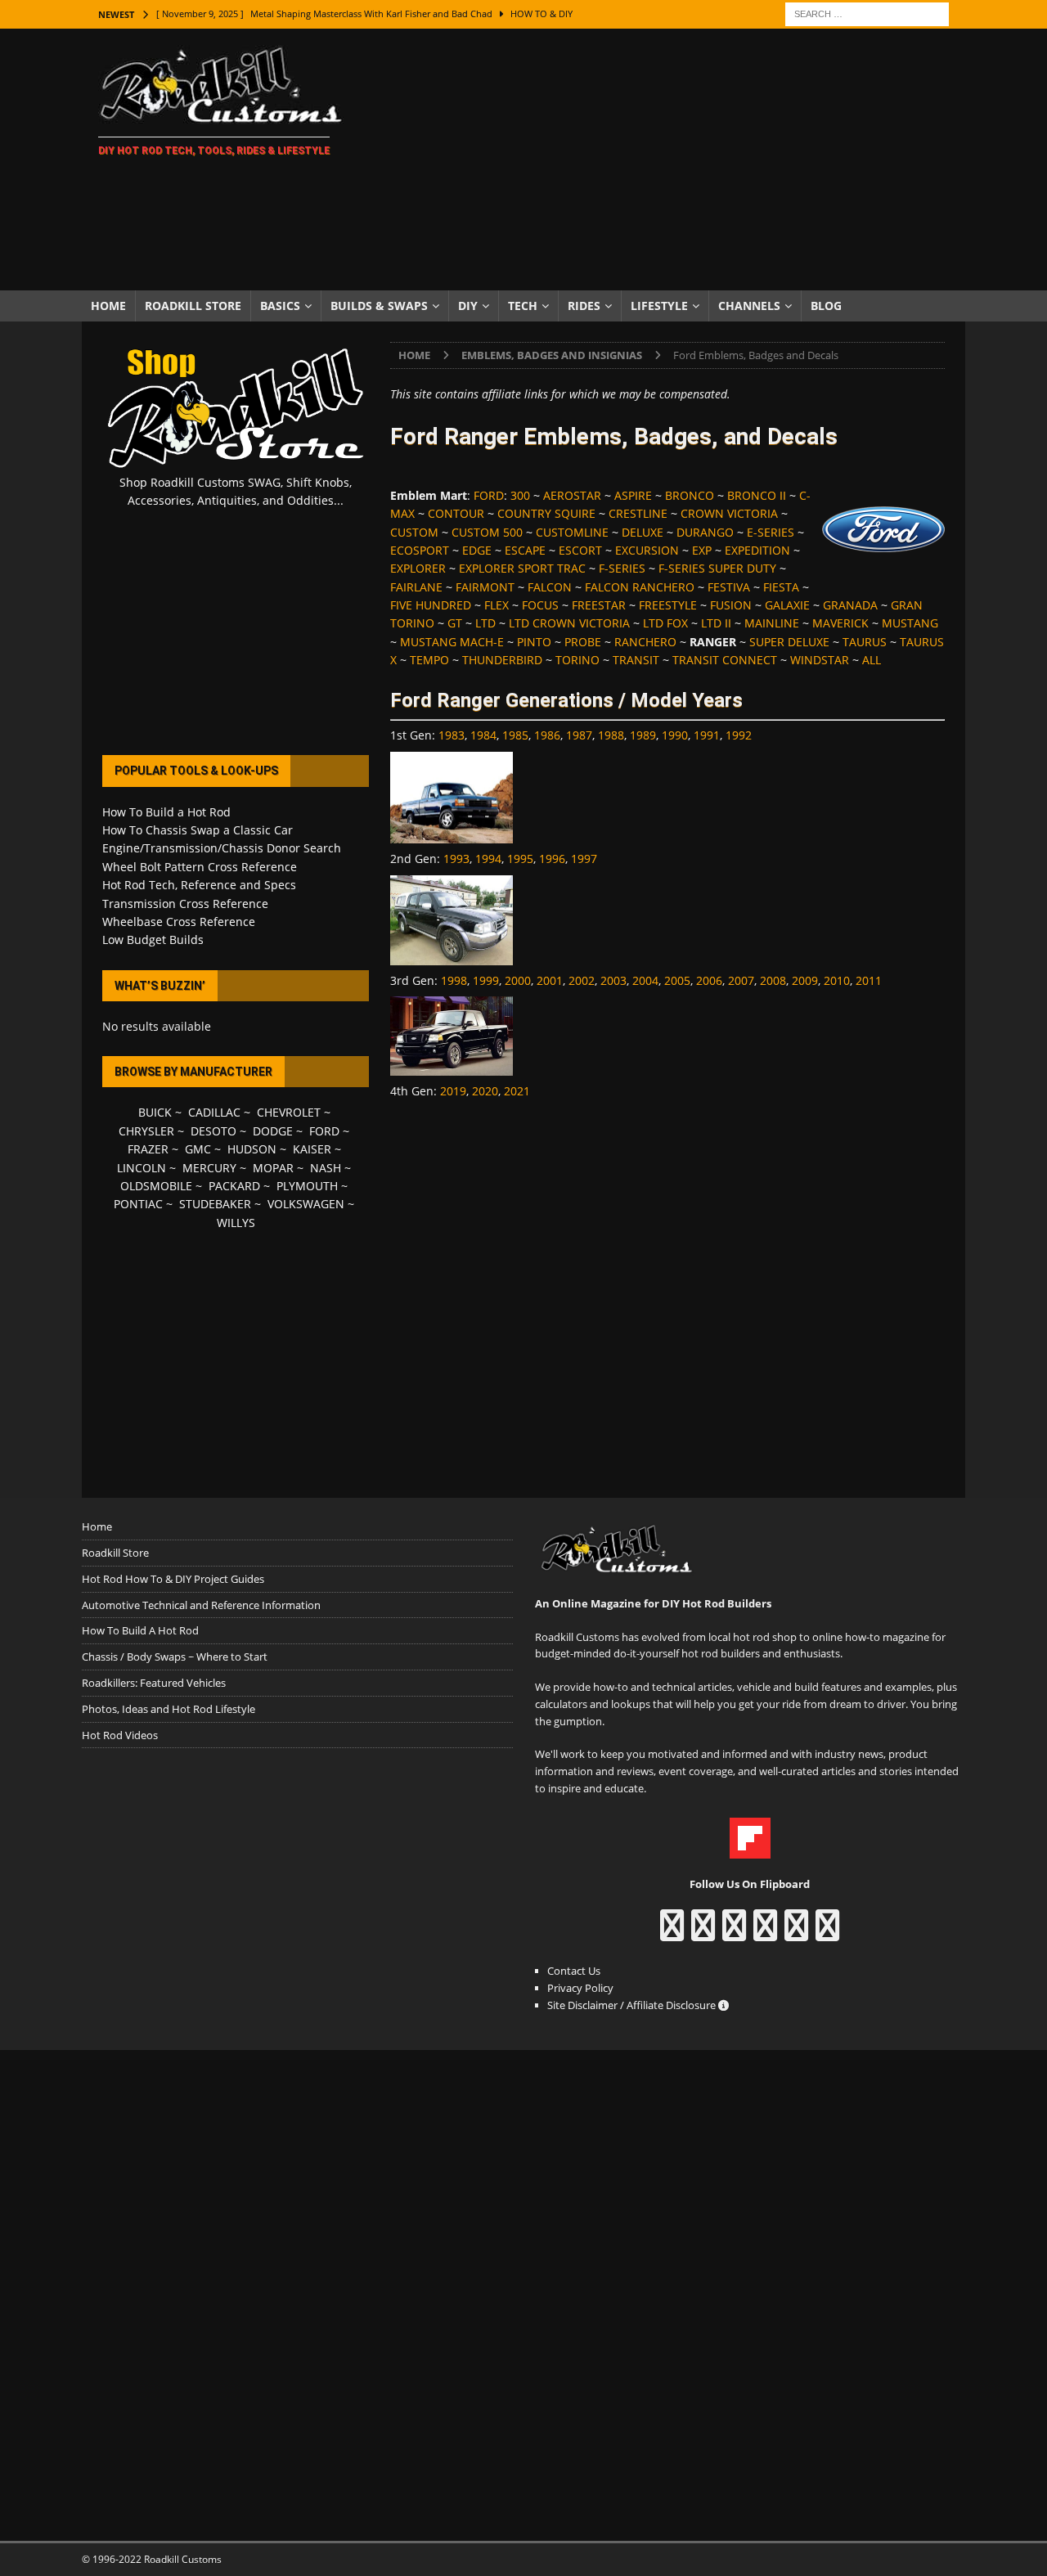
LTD (485, 623)
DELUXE (643, 532)
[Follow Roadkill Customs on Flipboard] (750, 1850)
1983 (452, 735)
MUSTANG (910, 623)
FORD (489, 495)
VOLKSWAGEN (306, 1204)
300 (520, 495)
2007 (741, 980)
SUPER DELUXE (789, 642)
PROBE (583, 642)
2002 (582, 980)
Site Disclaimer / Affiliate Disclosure (633, 2005)
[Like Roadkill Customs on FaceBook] (672, 1933)
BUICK (155, 1112)
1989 (643, 735)
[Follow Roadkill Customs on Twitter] (796, 1933)
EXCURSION (647, 550)
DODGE (273, 1131)
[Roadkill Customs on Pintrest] (734, 1933)
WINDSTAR (820, 660)
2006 (709, 980)
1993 (456, 859)
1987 (579, 735)
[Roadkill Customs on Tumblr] (765, 1933)
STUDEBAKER (215, 1204)
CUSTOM (414, 532)
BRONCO (690, 495)
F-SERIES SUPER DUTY (717, 568)
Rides (584, 306)
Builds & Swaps (379, 306)
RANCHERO (645, 642)
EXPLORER (418, 568)
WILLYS (236, 1223)
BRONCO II (757, 495)
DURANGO (705, 532)
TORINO (577, 660)
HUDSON (252, 1149)
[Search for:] (867, 13)
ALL (872, 660)
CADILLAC (214, 1112)
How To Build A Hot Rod (140, 1630)
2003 (613, 980)
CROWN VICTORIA (729, 513)
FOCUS (540, 605)
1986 (547, 735)
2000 (518, 980)
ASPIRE (633, 495)
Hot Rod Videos (120, 1735)
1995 (520, 859)
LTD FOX (665, 623)
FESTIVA (729, 587)
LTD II (716, 623)
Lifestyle (659, 306)
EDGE (477, 550)
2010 (837, 980)
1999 (486, 980)
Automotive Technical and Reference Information (201, 1605)
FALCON (550, 587)
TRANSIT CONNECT (725, 660)
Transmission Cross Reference (185, 904)
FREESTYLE (668, 605)
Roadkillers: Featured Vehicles (154, 1683)
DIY (468, 306)
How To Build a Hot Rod (166, 812)
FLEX (497, 605)
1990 (675, 735)
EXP (702, 550)
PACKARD (234, 1186)
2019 (453, 1091)
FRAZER (148, 1149)
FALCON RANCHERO (640, 587)
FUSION (731, 605)
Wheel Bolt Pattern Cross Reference (200, 867)
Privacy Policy (580, 1988)
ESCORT (580, 550)
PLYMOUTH (307, 1186)
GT (455, 623)
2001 (550, 980)
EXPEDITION (757, 550)
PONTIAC (138, 1204)
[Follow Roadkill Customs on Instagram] (703, 1933)
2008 (773, 980)
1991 (707, 735)
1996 (552, 859)
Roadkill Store (193, 306)
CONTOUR (456, 513)
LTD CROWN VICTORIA (569, 623)
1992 (739, 735)
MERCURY (209, 1168)
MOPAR (273, 1168)
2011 (869, 980)
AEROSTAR (572, 495)
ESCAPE (525, 550)
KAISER (312, 1149)
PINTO (534, 642)
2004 (645, 980)
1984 (483, 735)
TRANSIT (636, 660)
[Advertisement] (666, 160)
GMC (198, 1149)
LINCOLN (142, 1168)
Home (108, 306)
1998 (454, 980)
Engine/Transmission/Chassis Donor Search (222, 848)
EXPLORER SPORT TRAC (522, 568)
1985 (515, 735)
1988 (611, 735)
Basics (280, 306)
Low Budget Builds (153, 940)
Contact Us (574, 1971)
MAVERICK (840, 623)
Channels (749, 306)
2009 (805, 980)
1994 (488, 859)
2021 (517, 1091)
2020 (485, 1091)
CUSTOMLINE (572, 532)
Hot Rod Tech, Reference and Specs (199, 885)
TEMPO (429, 660)
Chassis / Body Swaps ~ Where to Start (175, 1657)
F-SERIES (622, 568)
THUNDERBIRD (502, 660)
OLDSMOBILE (156, 1186)
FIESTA (781, 587)
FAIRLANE (416, 587)
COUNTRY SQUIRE (546, 513)
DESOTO (213, 1131)
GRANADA (850, 605)
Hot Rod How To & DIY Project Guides (173, 1579)
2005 (677, 980)
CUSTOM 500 (487, 532)
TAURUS (865, 642)
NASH (326, 1168)
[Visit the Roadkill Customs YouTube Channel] (827, 1933)
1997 (584, 859)
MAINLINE (772, 623)
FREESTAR (599, 605)
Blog (826, 306)
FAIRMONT (485, 587)
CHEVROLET (289, 1112)
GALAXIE (787, 605)
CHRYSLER (146, 1131)
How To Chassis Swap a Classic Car (198, 830)
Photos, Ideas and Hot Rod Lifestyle (169, 1709)
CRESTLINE (638, 513)
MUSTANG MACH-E (452, 642)
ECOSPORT (420, 550)
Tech (523, 306)
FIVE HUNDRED (431, 605)
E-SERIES (771, 532)
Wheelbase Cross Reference (179, 922)
